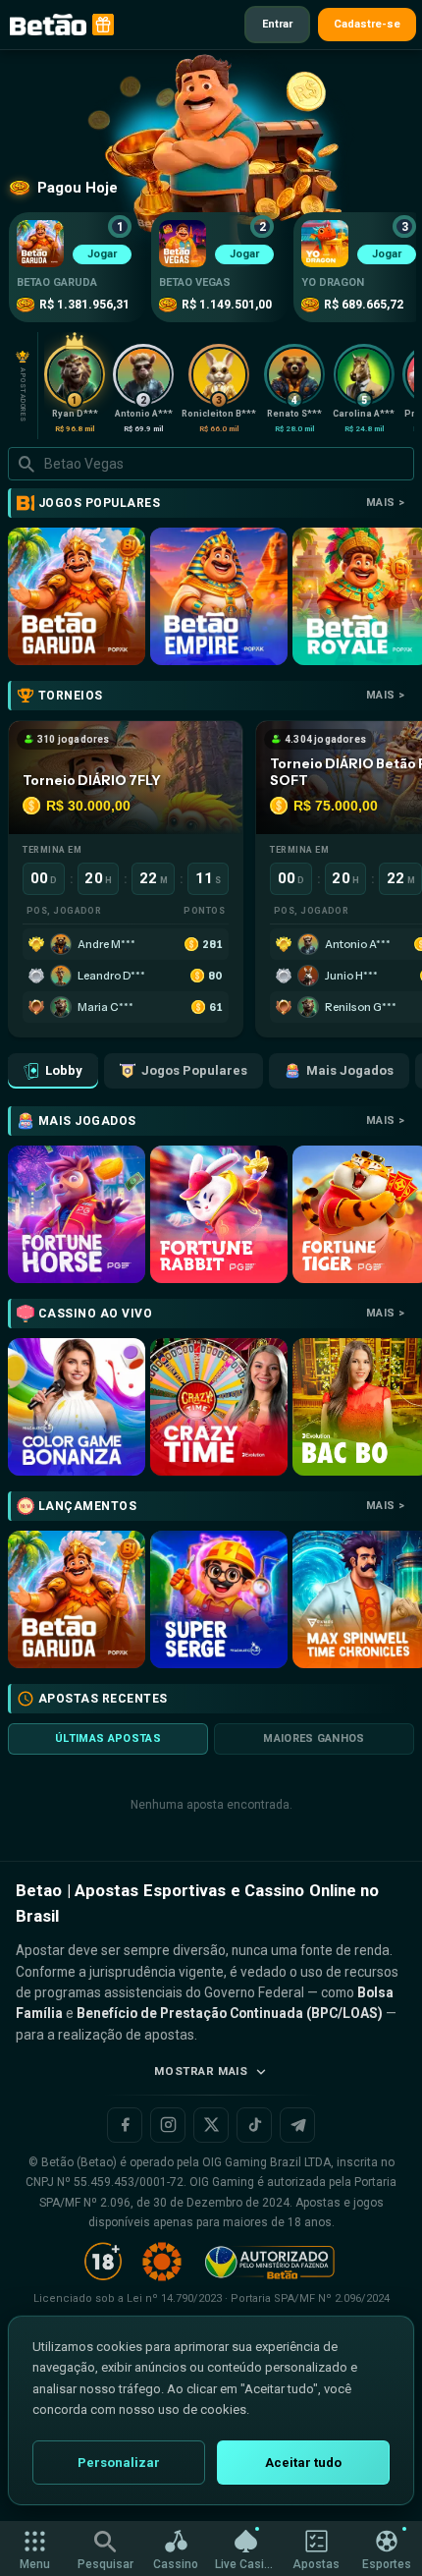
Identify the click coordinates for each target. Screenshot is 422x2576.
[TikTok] (254, 2125)
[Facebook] (125, 2125)
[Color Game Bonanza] (77, 1407)
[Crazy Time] (219, 1407)
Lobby (64, 1070)
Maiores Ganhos (314, 1738)
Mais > (385, 503)
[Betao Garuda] (77, 596)
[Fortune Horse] (77, 1214)
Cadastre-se (367, 24)
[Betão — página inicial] (48, 25)
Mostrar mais (201, 2071)
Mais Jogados (350, 1070)
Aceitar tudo (303, 2463)
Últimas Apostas (108, 1738)
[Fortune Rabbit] (219, 1214)
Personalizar (119, 2463)
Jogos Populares (194, 1070)
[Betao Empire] (219, 596)
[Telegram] (297, 2125)
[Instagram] (168, 2125)
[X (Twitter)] (211, 2125)
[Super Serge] (219, 1599)
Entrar (277, 24)
